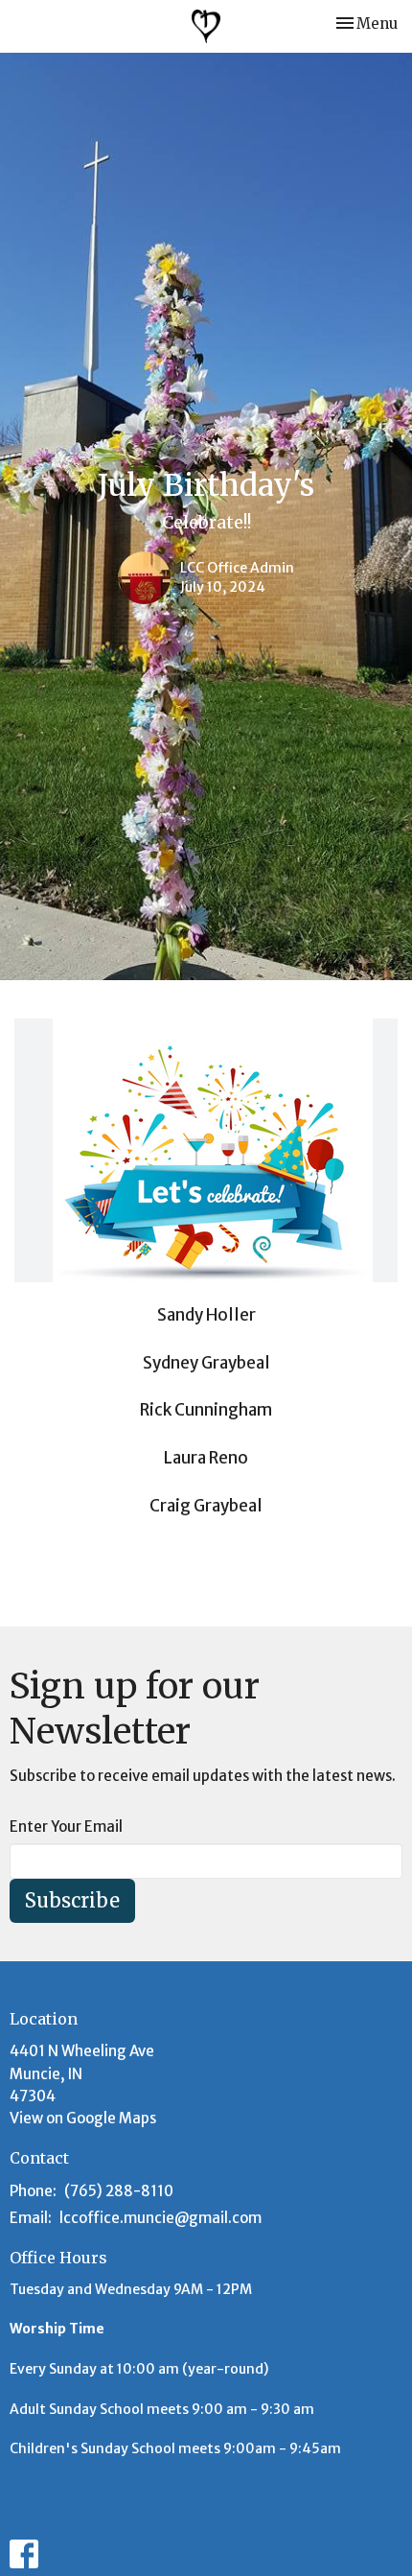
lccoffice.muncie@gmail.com (160, 2218)
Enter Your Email (66, 1827)
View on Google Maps (83, 2118)
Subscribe (72, 1900)
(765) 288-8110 (119, 2191)
